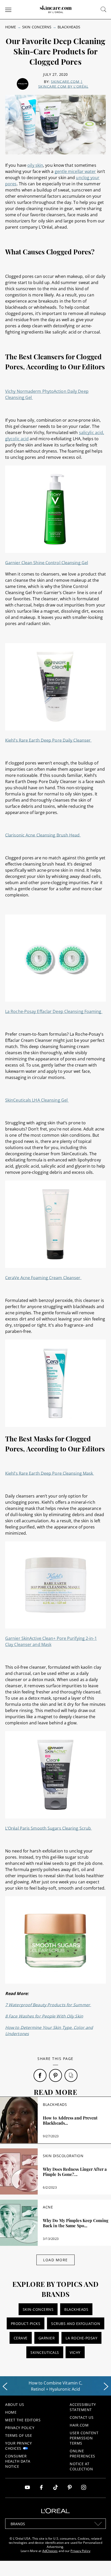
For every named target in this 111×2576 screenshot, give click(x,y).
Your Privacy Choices (18, 2446)
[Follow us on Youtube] (27, 2488)
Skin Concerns (37, 27)
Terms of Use (19, 2435)
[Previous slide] (5, 2387)
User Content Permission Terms (84, 2438)
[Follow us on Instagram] (84, 2488)
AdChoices (50, 2551)
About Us (15, 2404)
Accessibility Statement (83, 2407)
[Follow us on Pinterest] (70, 2488)
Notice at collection (81, 2466)
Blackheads (69, 27)
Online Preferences (82, 2453)
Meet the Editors (23, 2420)
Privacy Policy (20, 2428)
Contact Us (82, 2417)
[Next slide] (106, 2387)
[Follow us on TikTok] (55, 2488)
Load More (55, 2260)
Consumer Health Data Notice (18, 2461)
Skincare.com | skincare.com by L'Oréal (63, 84)
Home (11, 27)
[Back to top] (99, 2564)
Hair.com (79, 2425)
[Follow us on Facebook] (41, 2488)
